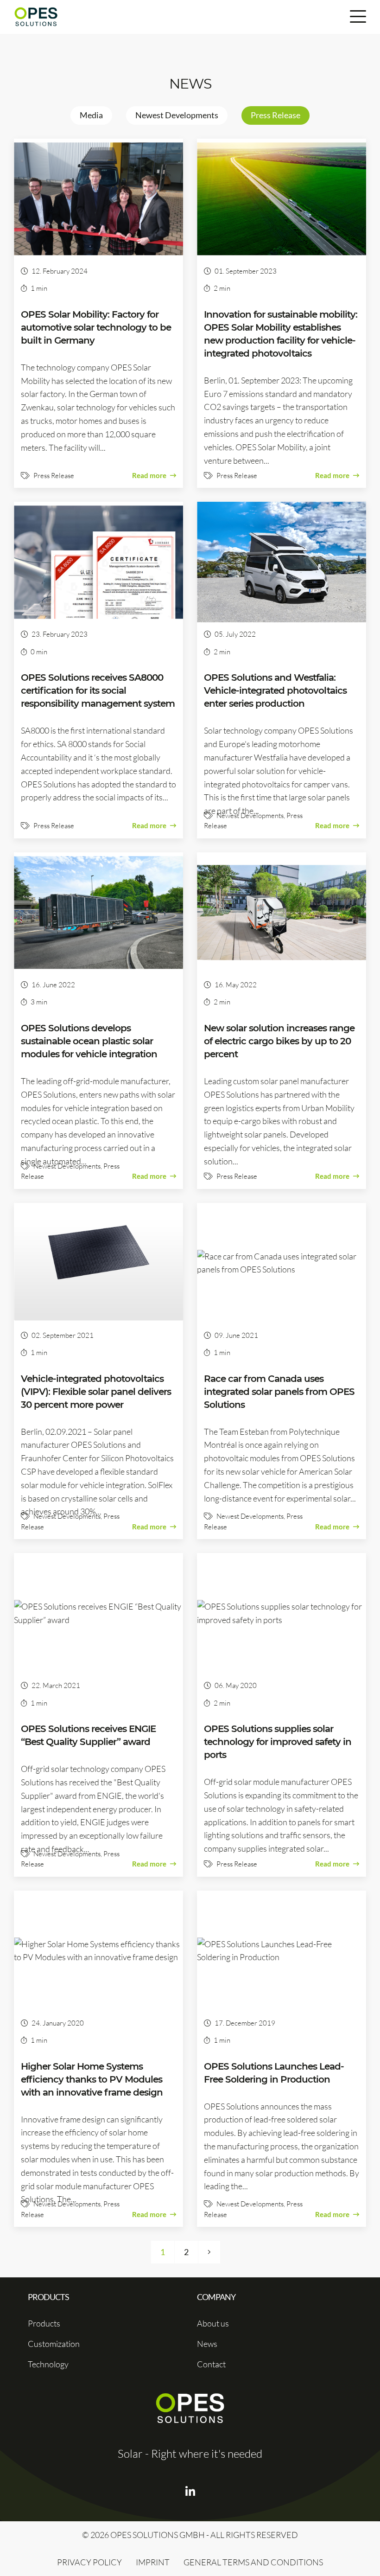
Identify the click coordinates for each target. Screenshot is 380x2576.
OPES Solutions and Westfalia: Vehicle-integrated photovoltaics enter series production (275, 690)
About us (213, 2323)
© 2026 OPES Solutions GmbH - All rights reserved (190, 2535)
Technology (48, 2364)
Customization (54, 2344)
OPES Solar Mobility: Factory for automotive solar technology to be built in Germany (96, 327)
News (207, 2344)
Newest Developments (177, 115)
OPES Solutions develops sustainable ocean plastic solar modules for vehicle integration (89, 1041)
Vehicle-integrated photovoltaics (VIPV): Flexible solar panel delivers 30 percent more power (96, 1392)
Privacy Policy (89, 2562)
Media (91, 115)
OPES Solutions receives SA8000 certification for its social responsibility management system (98, 690)
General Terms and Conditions (253, 2562)
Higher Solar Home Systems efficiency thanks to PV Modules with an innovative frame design (92, 2079)
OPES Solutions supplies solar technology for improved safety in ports (278, 1742)
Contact (211, 2364)
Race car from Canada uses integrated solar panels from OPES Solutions (279, 1392)
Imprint (153, 2562)
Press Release (275, 115)
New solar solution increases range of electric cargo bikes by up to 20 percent (279, 1041)
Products (44, 2323)
